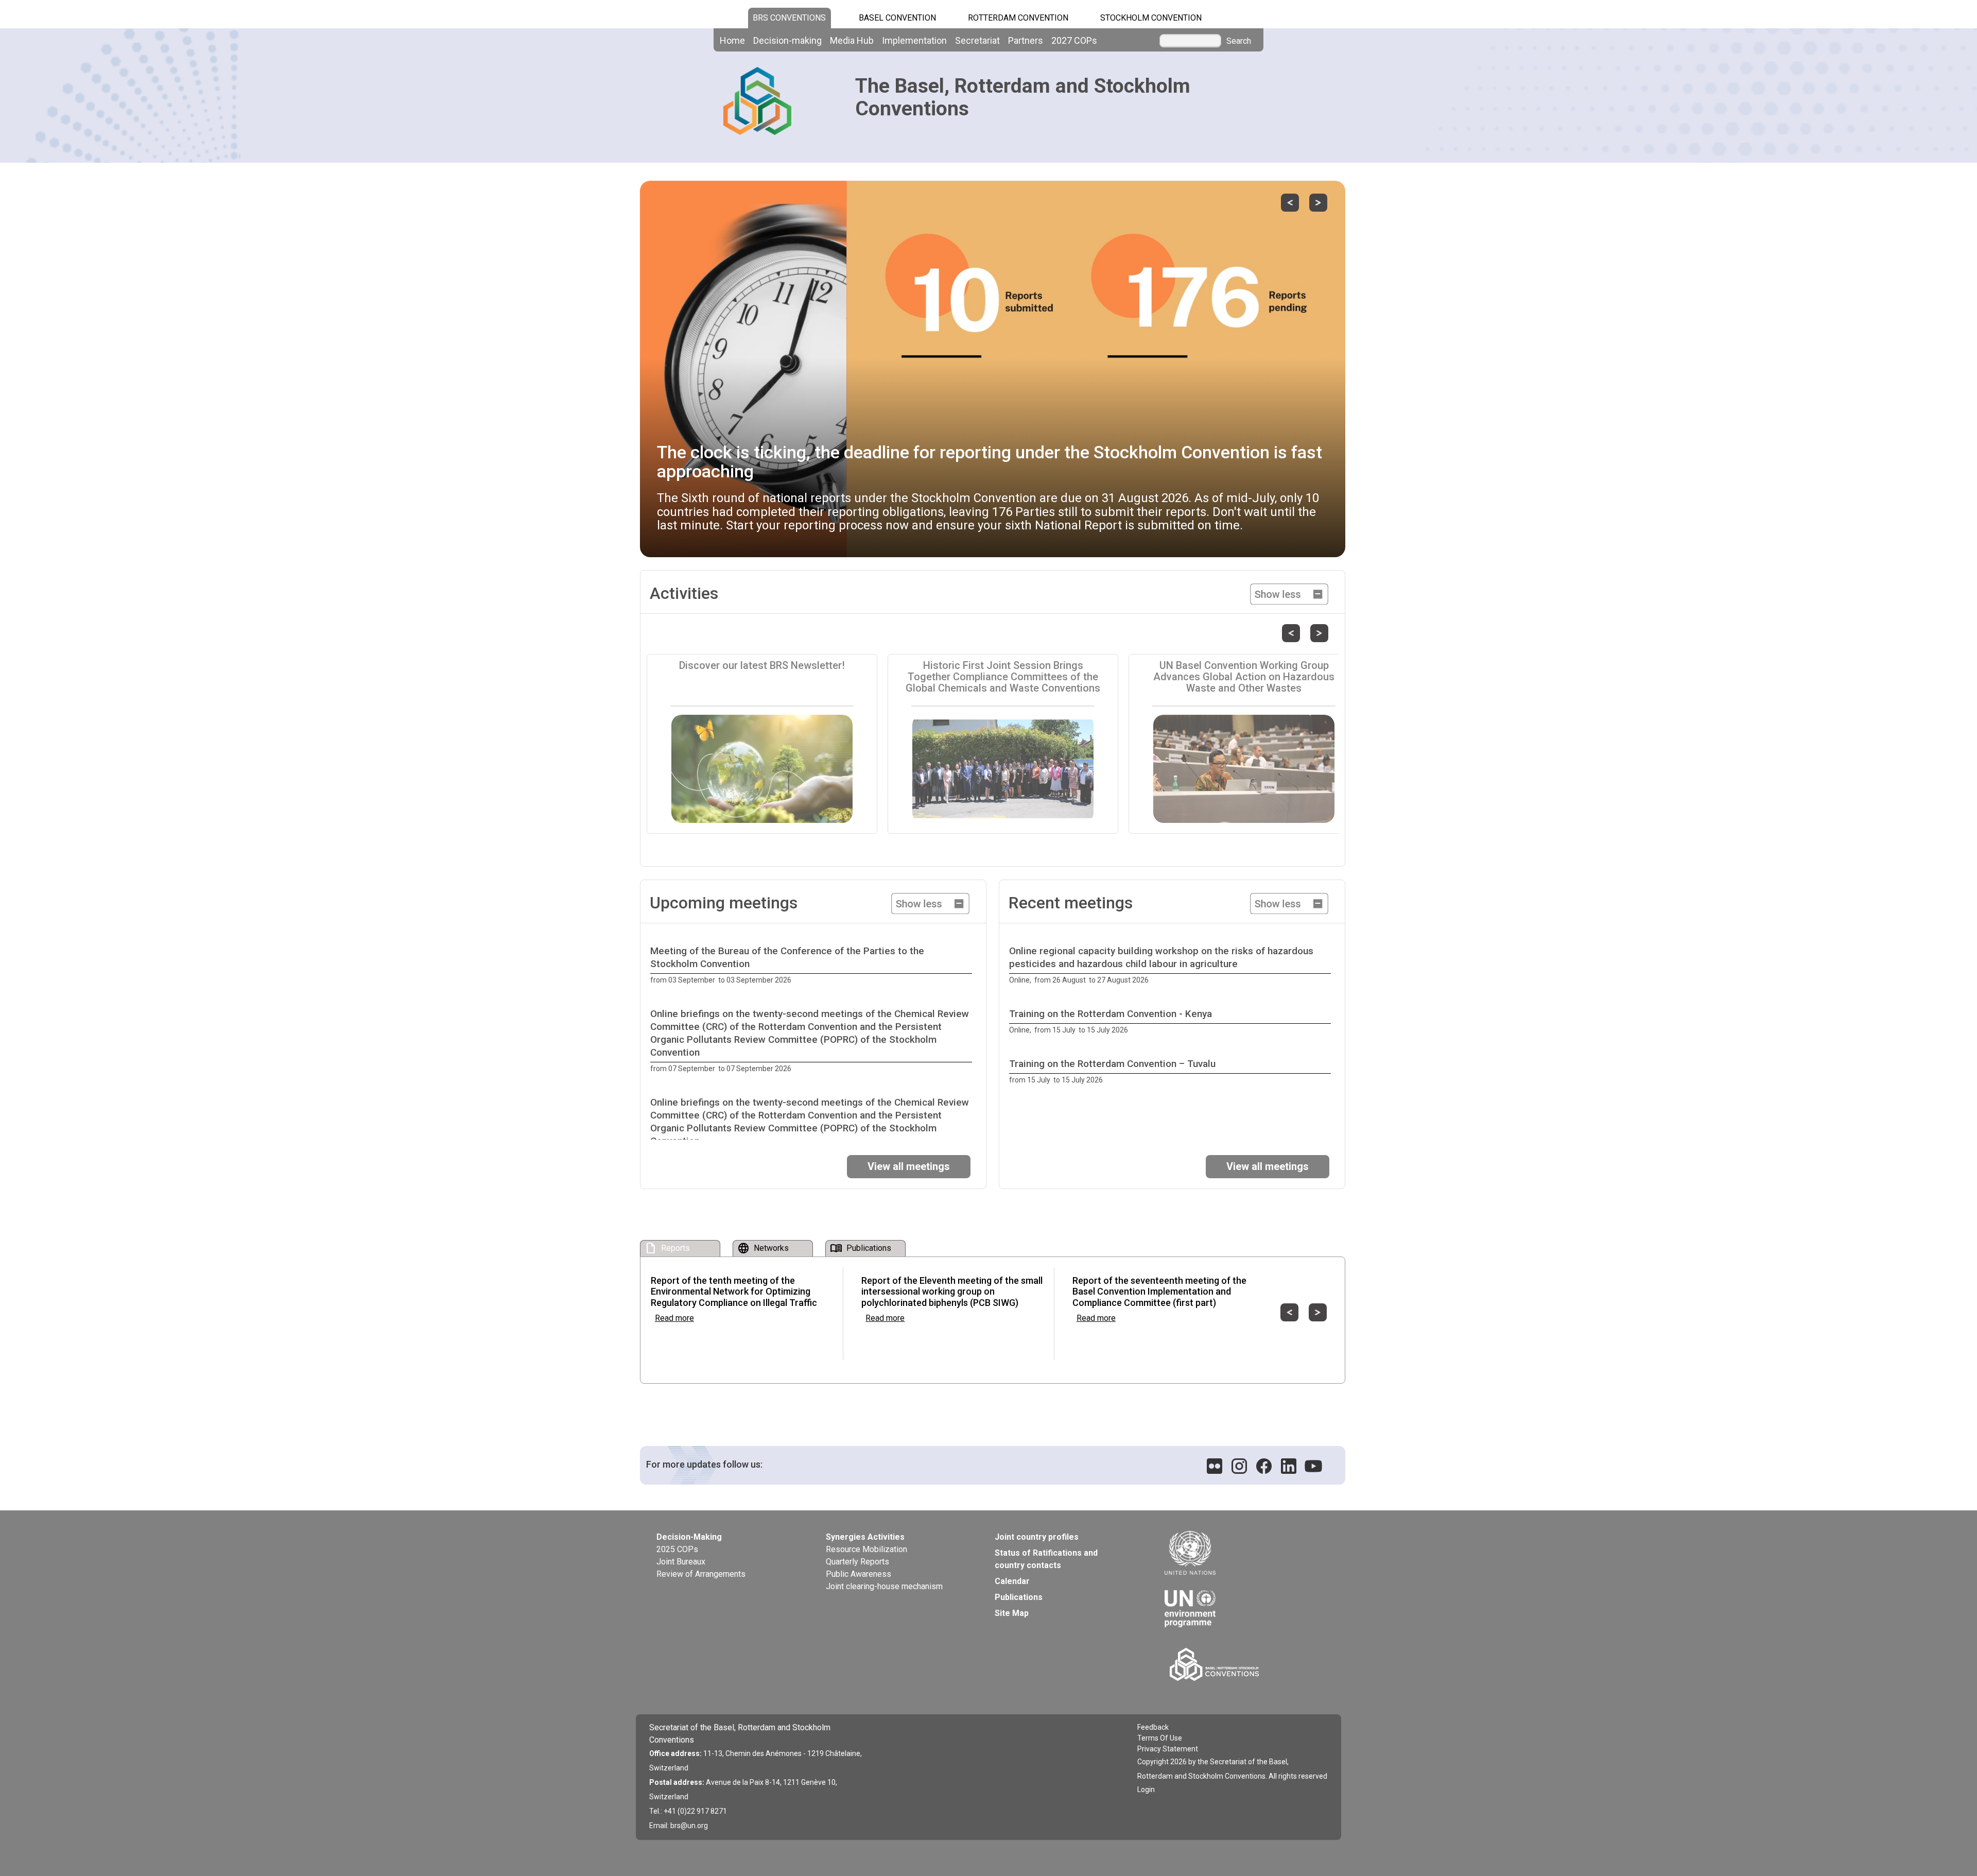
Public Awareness (859, 1574)
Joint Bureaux (681, 1562)
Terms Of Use (1160, 1738)
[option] (813, 966)
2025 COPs (677, 1549)
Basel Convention (897, 18)
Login (1146, 1789)
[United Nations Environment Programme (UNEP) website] (1240, 1601)
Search (1239, 41)
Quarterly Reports (857, 1562)
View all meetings (909, 1166)
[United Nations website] (1240, 1553)
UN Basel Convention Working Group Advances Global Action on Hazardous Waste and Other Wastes (1244, 677)
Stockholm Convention (1151, 18)
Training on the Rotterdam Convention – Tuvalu (1112, 1064)
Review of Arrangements (701, 1574)
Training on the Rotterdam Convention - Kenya (1111, 1014)
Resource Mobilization (866, 1549)
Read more (674, 1318)
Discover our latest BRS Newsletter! (762, 665)
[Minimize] (1289, 593)
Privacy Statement (1168, 1749)
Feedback (1153, 1727)
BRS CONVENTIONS (789, 18)
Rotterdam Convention (1018, 18)
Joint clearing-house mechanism (884, 1586)
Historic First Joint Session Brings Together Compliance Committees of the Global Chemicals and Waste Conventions (1003, 677)
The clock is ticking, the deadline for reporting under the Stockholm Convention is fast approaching (990, 462)
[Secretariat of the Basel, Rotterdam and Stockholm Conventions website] (1243, 1664)
